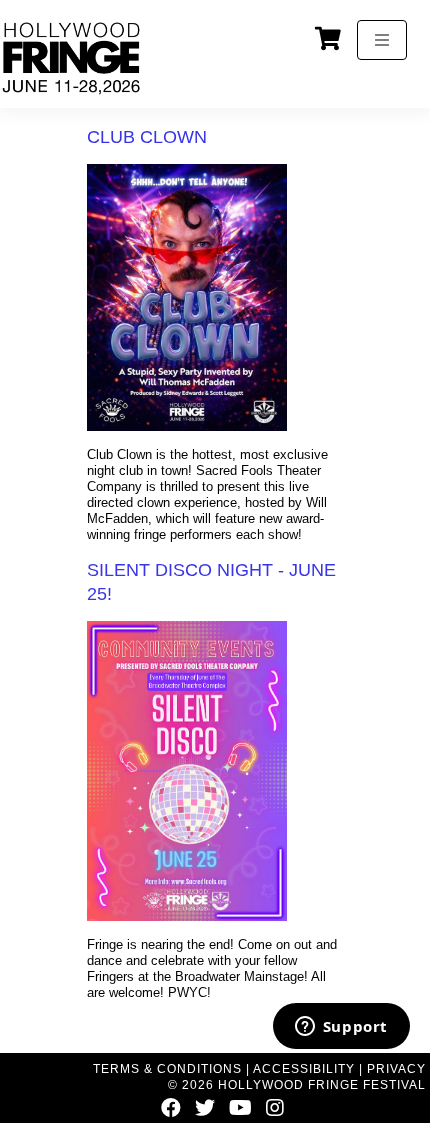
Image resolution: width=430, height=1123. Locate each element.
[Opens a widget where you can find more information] (341, 1028)
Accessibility (304, 1069)
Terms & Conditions (167, 1069)
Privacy (396, 1069)
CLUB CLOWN (147, 137)
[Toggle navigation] (382, 40)
